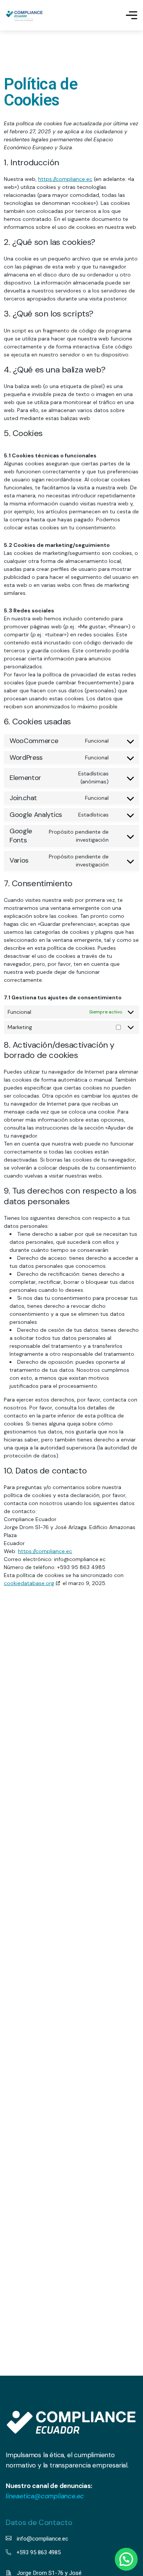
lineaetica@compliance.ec (45, 2496)
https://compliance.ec (65, 179)
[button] (126, 2559)
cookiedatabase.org (29, 1583)
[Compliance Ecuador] (24, 15)
